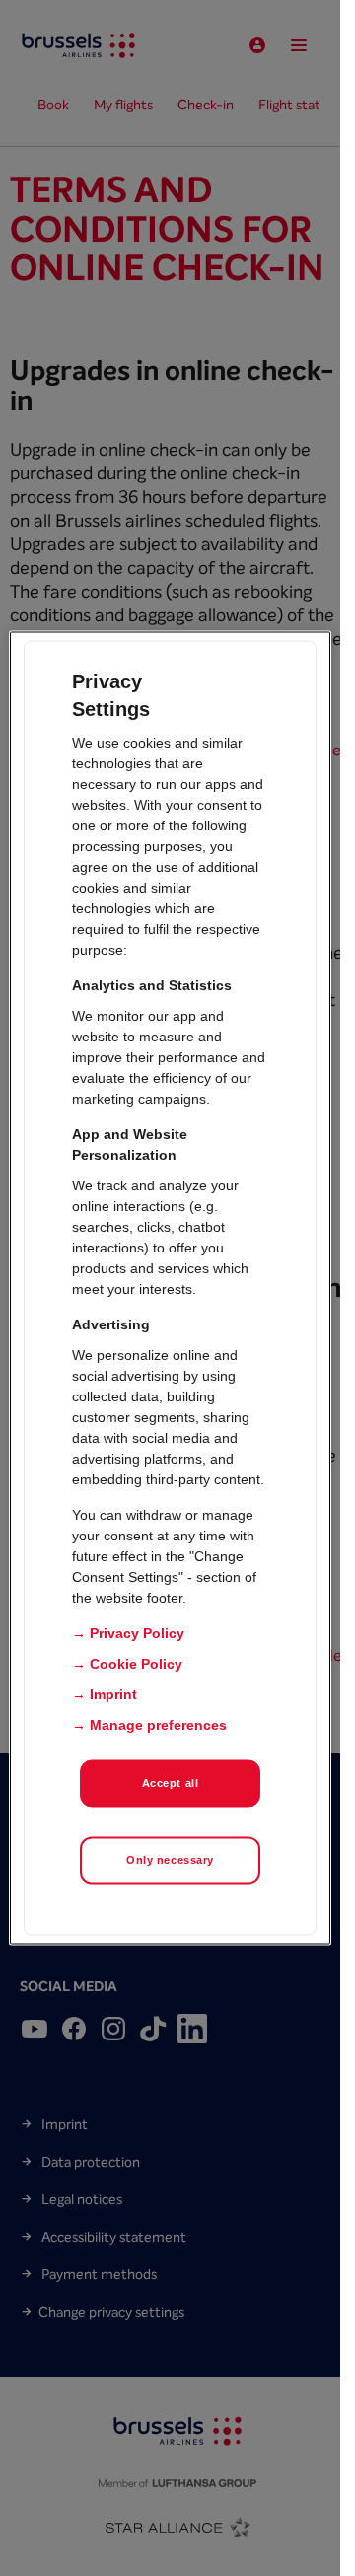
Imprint (113, 1694)
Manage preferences (158, 1725)
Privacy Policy (137, 1633)
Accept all (171, 1783)
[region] (171, 1288)
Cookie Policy (136, 1664)
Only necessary (170, 1860)
